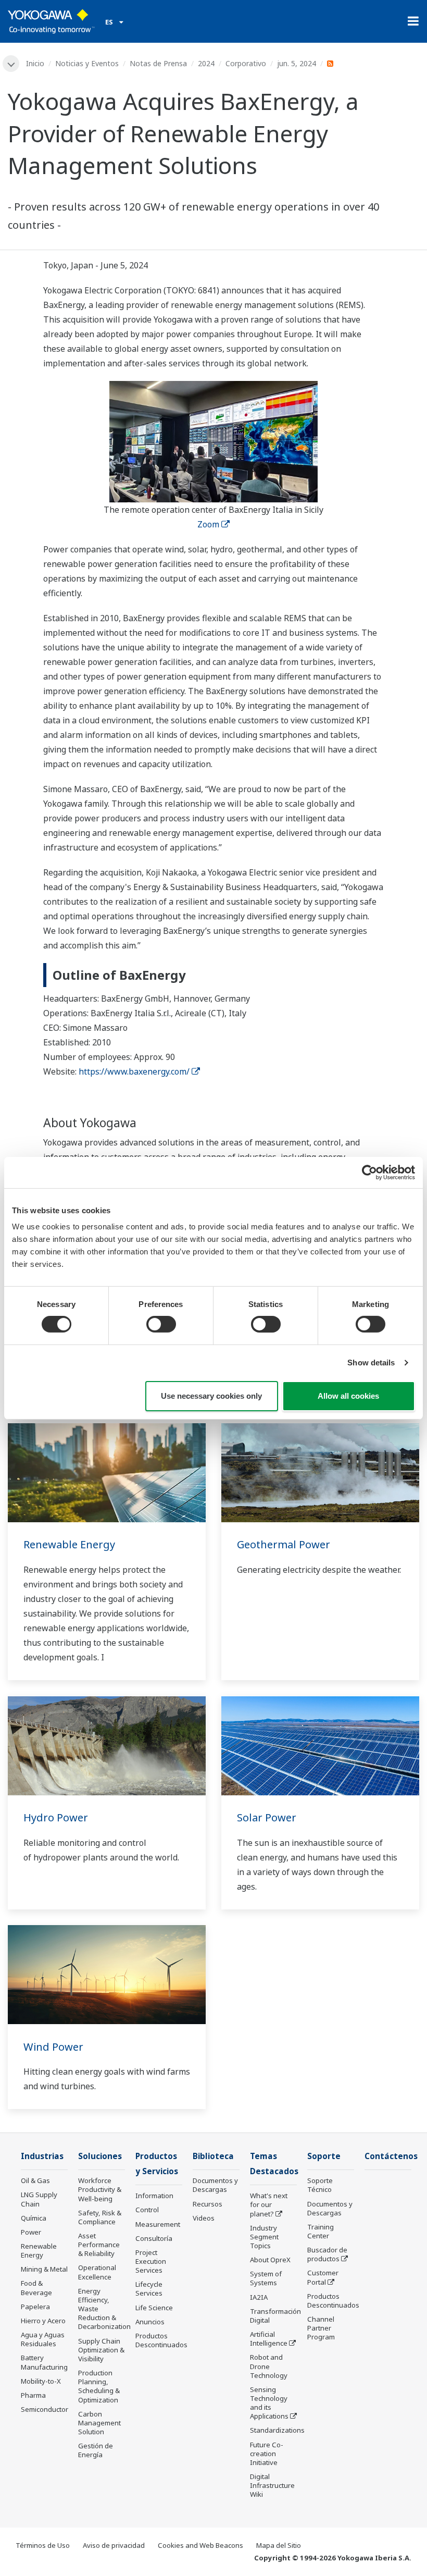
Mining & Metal (44, 2269)
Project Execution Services (151, 2261)
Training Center (321, 2231)
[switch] (161, 1324)
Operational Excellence (97, 2272)
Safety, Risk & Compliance (100, 2217)
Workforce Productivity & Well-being (100, 2189)
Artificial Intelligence (269, 2339)
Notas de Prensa (158, 63)
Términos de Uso (43, 2545)
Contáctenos (391, 2156)
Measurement (158, 2224)
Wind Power (53, 2047)
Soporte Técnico (320, 2185)
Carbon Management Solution (99, 2423)
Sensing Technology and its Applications (269, 2403)
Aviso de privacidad (114, 2545)
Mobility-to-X (41, 2381)
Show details (371, 1363)
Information (154, 2196)
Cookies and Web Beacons (200, 2545)
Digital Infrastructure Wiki (272, 2485)
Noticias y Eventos (87, 63)
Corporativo (246, 63)
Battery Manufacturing (44, 2362)
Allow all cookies (348, 1396)
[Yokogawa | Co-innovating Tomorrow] (51, 21)
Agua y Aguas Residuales (43, 2339)
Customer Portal (323, 2277)
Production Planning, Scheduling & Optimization (99, 2386)
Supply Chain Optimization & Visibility (101, 2350)
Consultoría (154, 2238)
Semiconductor (45, 2409)
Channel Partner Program (321, 2328)
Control (147, 2210)
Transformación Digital (275, 2316)
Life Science (154, 2308)
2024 (206, 63)
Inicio (35, 63)
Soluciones (100, 2156)
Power (31, 2232)
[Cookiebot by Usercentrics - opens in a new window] (369, 1172)
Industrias (42, 2156)
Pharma (33, 2395)
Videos (204, 2218)
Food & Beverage (36, 2288)
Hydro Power (56, 1817)
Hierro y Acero (43, 2321)
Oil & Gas (35, 2180)
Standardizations (277, 2430)
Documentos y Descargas (215, 2185)
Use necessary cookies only (211, 1396)
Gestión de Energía (96, 2450)
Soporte (324, 2156)
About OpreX (270, 2260)
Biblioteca (213, 2156)
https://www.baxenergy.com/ (134, 1071)
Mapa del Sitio (279, 2545)
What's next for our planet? (269, 2204)
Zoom (208, 524)
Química (34, 2218)
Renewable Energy (69, 1544)
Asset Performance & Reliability (99, 2245)
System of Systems (266, 2278)
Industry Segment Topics (264, 2237)
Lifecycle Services (149, 2289)
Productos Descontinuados (161, 2340)
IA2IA (259, 2297)
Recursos (208, 2204)
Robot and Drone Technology (269, 2366)
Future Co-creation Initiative (267, 2454)
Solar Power (267, 1817)
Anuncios (150, 2322)
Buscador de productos (327, 2254)
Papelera (35, 2307)
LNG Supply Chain (39, 2199)
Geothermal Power (284, 1544)
